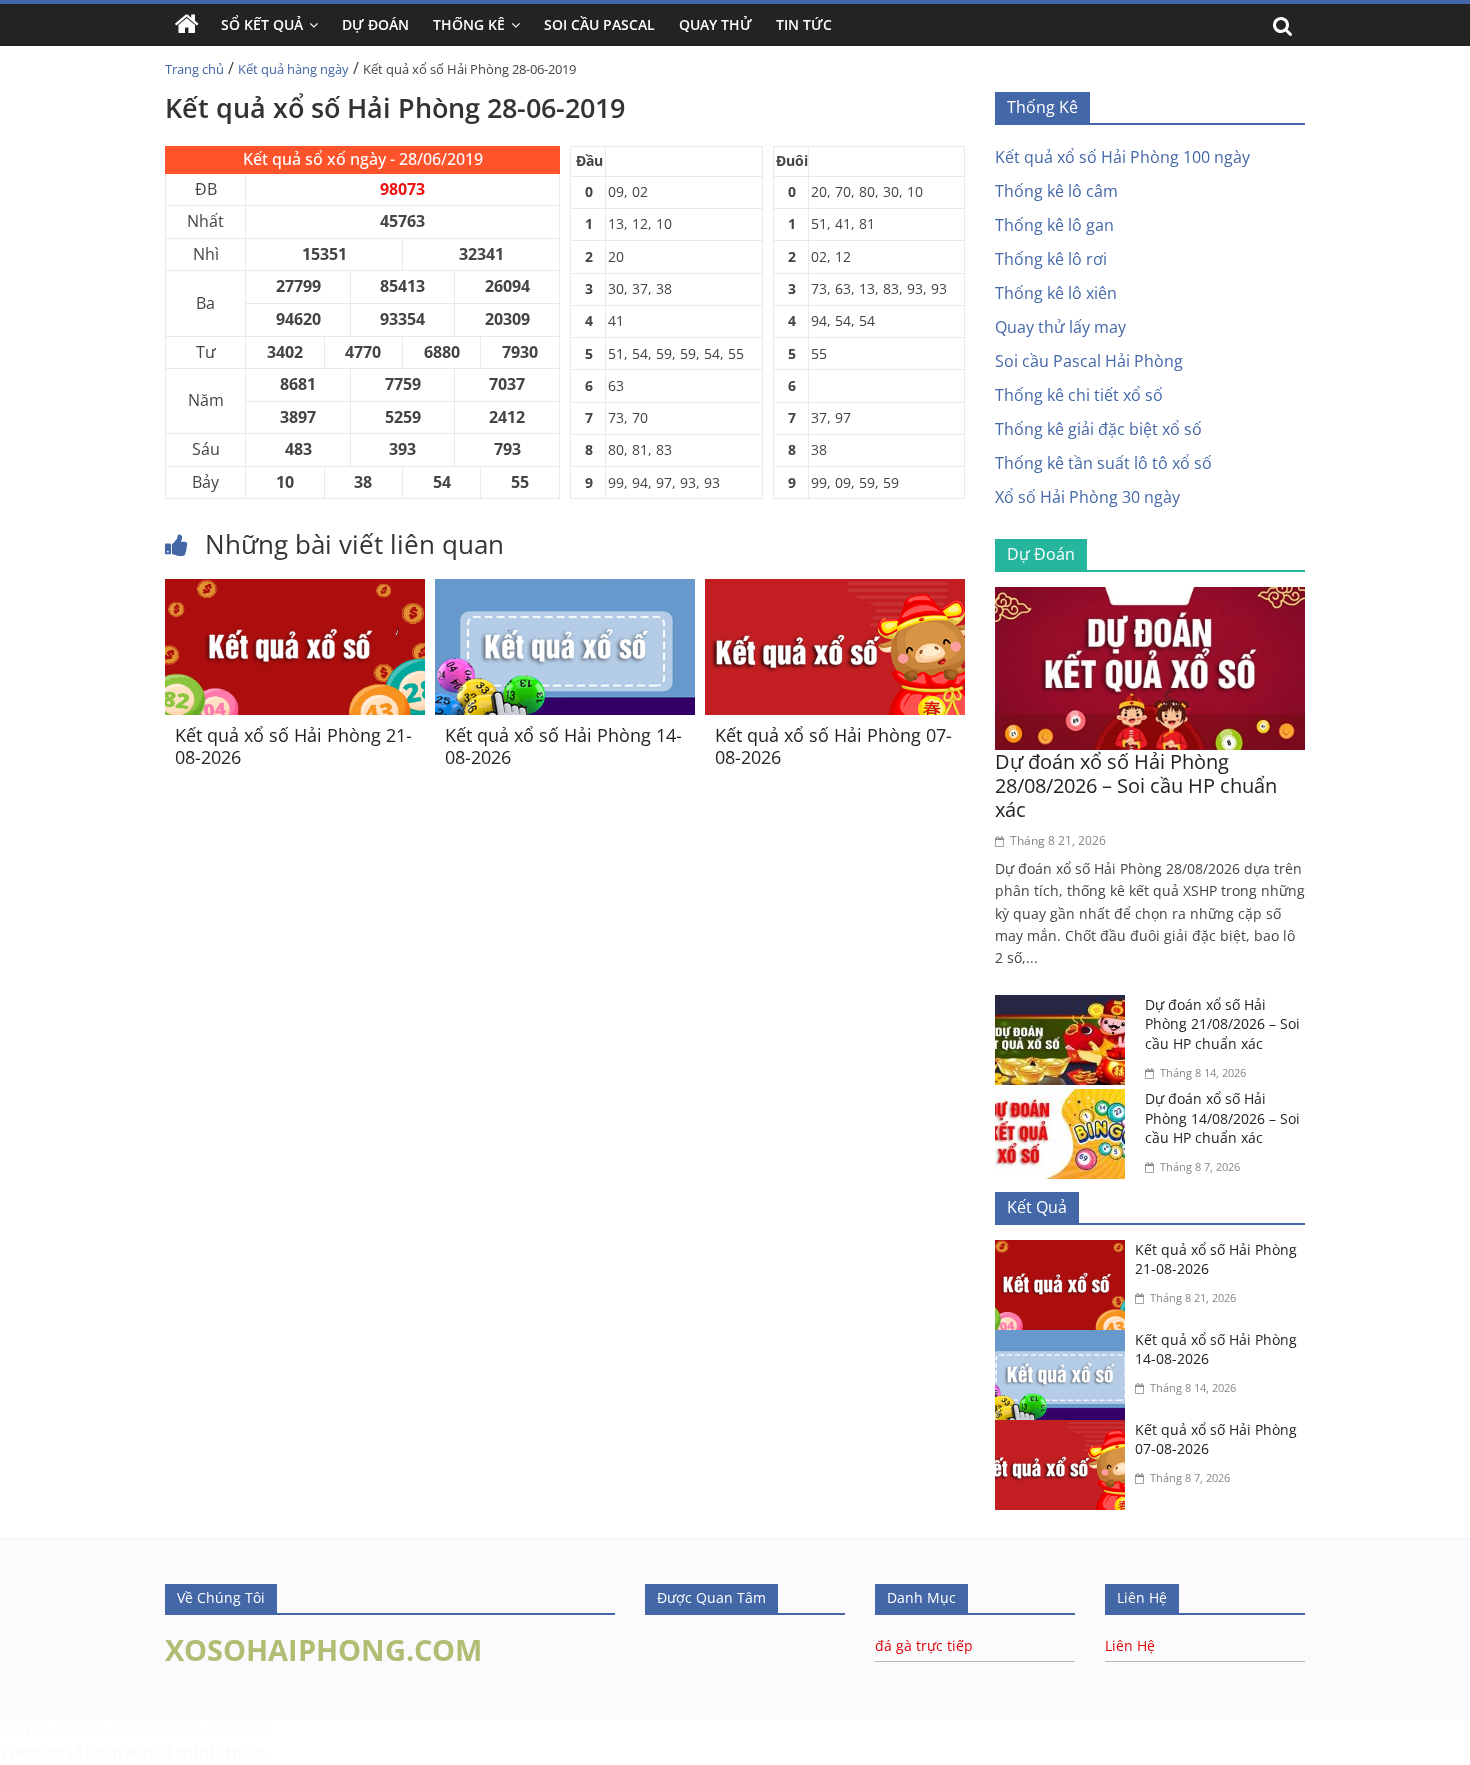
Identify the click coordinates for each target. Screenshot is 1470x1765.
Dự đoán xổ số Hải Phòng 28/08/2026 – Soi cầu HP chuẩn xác (1136, 785)
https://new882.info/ (201, 1729)
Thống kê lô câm (1056, 191)
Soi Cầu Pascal (599, 24)
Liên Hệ (1130, 1645)
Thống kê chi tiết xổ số (1079, 395)
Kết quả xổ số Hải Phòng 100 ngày (1122, 157)
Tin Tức (804, 24)
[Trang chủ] (187, 25)
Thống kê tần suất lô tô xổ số (1103, 463)
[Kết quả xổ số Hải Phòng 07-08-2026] (835, 591)
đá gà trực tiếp (924, 1645)
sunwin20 (132, 1752)
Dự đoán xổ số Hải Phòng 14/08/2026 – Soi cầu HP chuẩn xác (1222, 1118)
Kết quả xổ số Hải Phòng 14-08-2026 (563, 746)
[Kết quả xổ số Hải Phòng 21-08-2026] (295, 591)
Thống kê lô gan (1054, 225)
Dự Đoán (375, 24)
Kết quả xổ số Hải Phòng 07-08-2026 (833, 746)
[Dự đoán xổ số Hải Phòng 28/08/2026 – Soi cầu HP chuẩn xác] (1150, 599)
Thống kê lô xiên (1056, 293)
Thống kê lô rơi (1051, 259)
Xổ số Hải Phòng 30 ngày (1087, 497)
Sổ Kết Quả (262, 24)
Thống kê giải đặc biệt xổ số (1098, 429)
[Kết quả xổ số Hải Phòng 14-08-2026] (565, 591)
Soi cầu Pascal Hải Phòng (1089, 361)
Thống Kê (469, 24)
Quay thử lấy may (1060, 327)
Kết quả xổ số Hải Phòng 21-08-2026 (293, 746)
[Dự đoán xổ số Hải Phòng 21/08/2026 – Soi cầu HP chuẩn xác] (1065, 1007)
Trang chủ (194, 69)
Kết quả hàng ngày (293, 69)
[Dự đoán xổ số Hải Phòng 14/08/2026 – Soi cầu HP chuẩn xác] (1065, 1101)
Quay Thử (715, 24)
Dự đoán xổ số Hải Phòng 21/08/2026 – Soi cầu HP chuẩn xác (1222, 1024)
